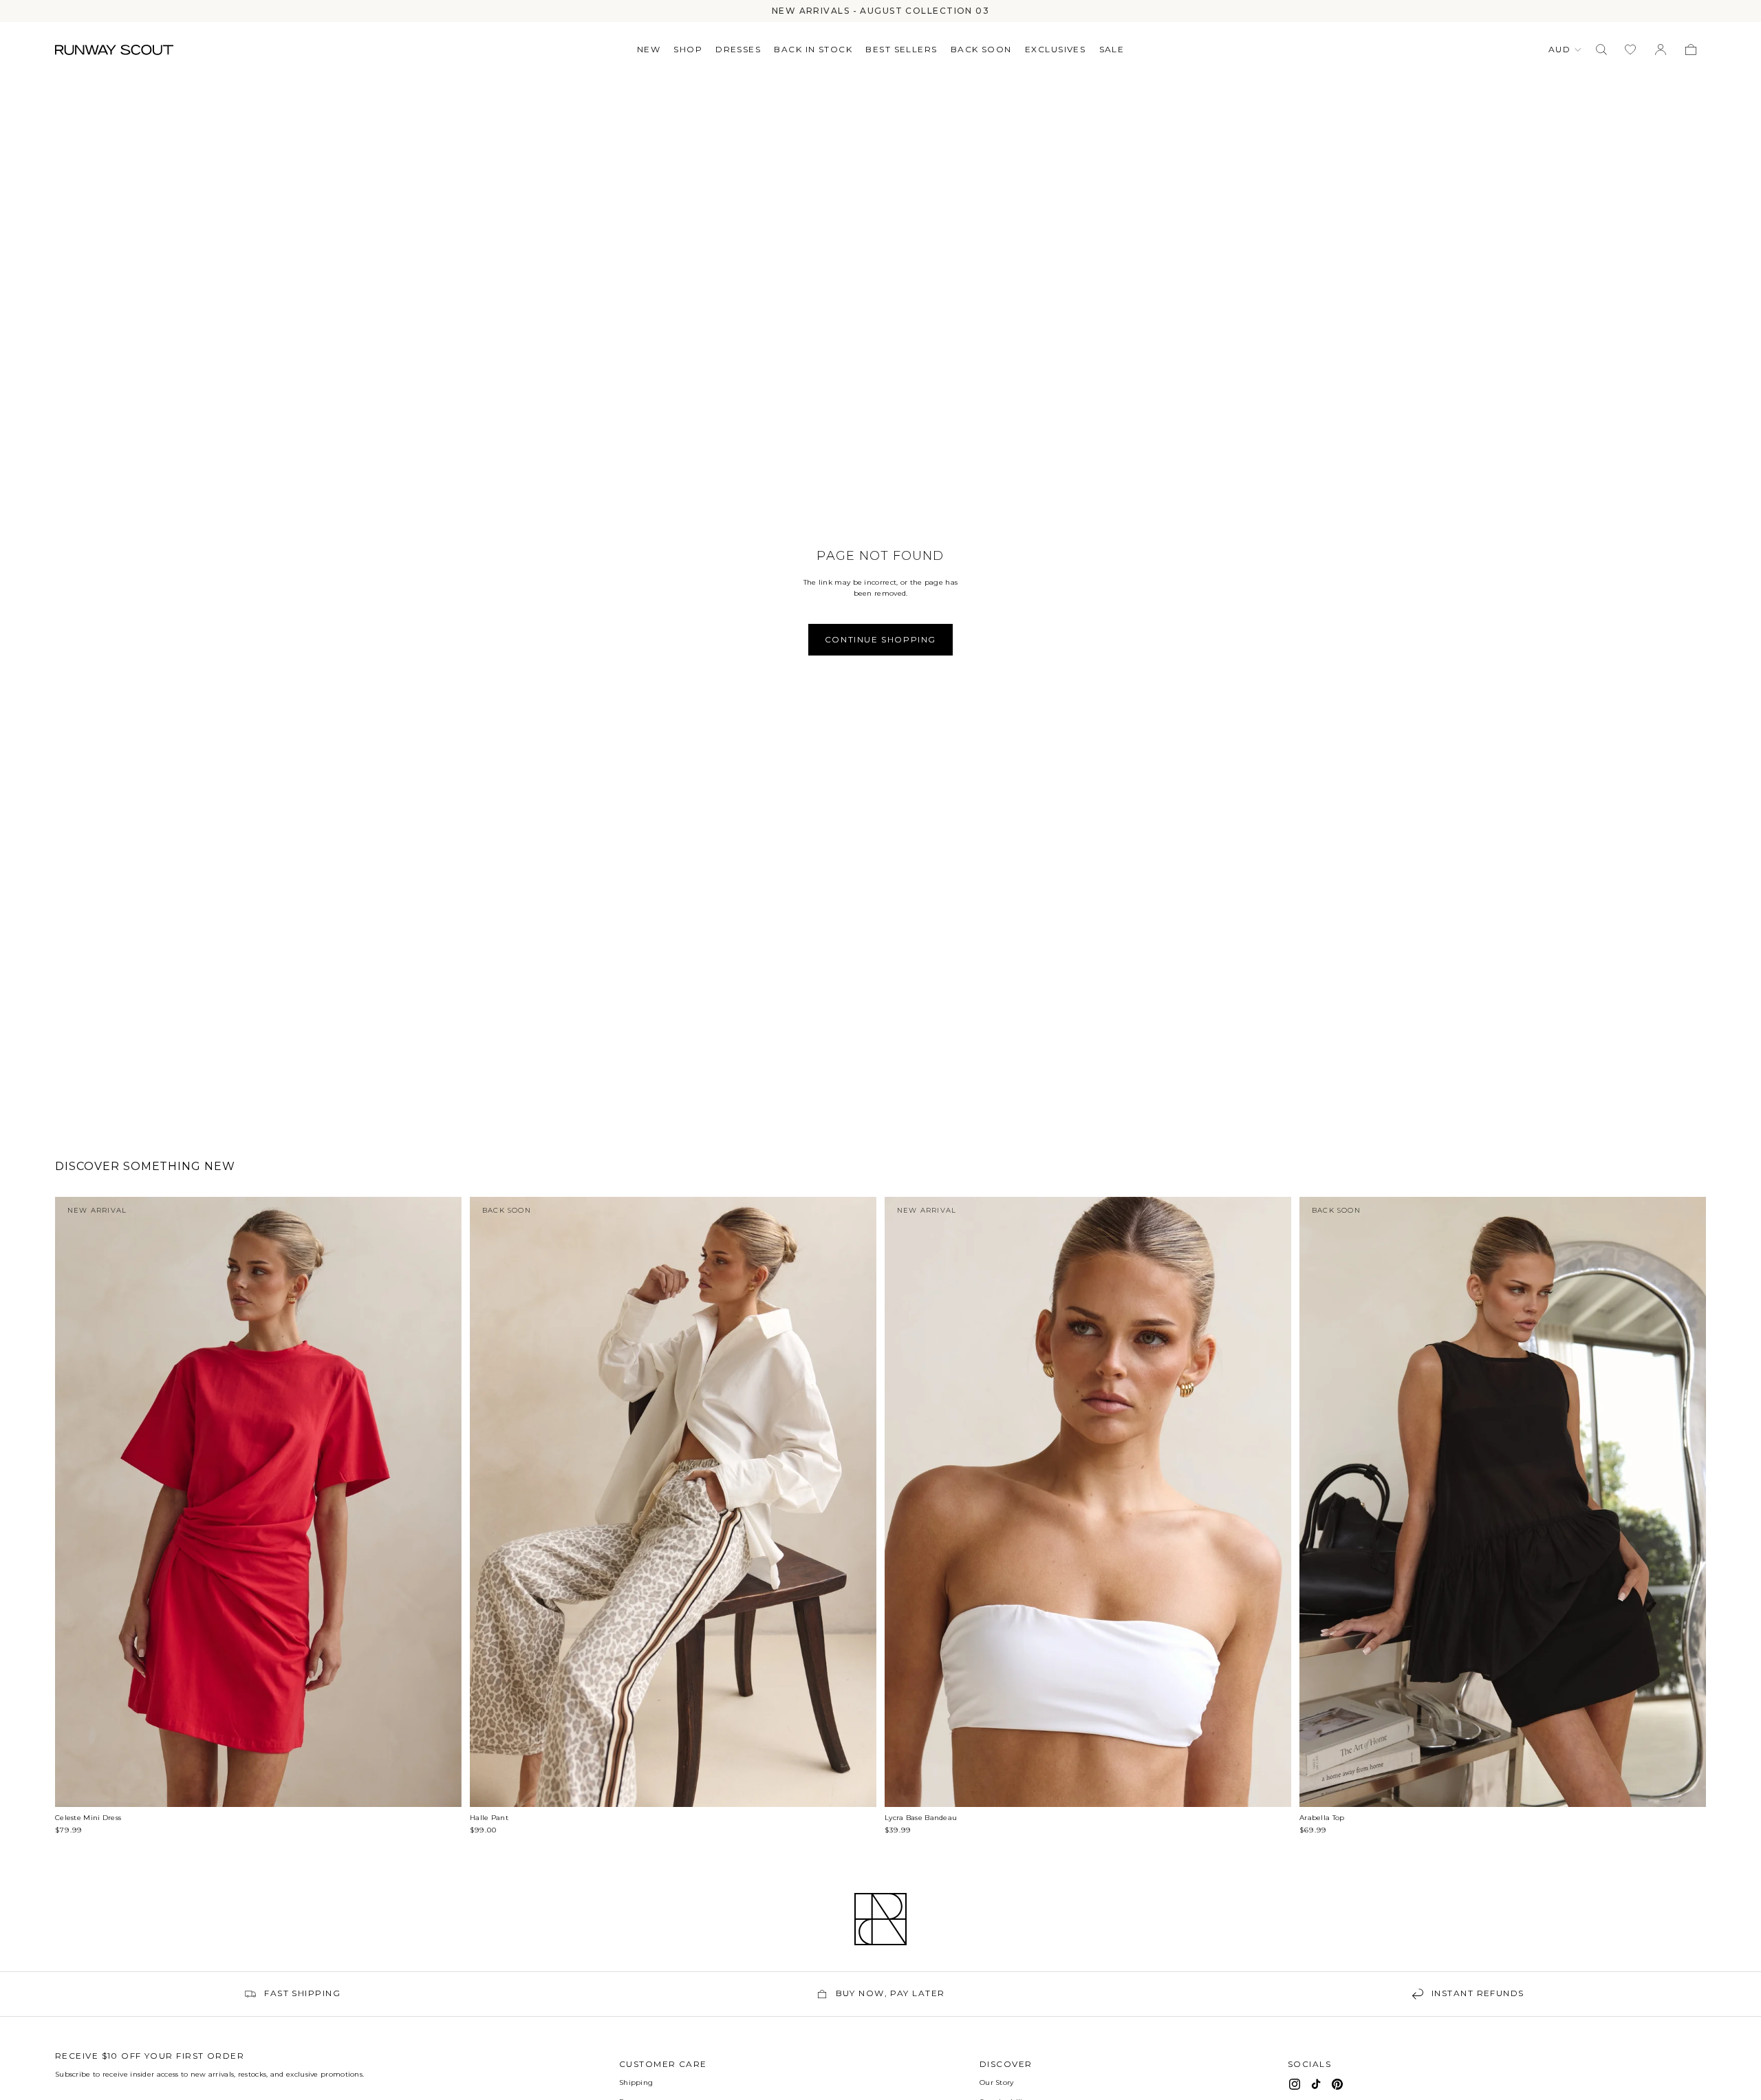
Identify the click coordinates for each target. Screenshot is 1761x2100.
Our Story (997, 2082)
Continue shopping (880, 639)
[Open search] (1601, 50)
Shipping (636, 2082)
